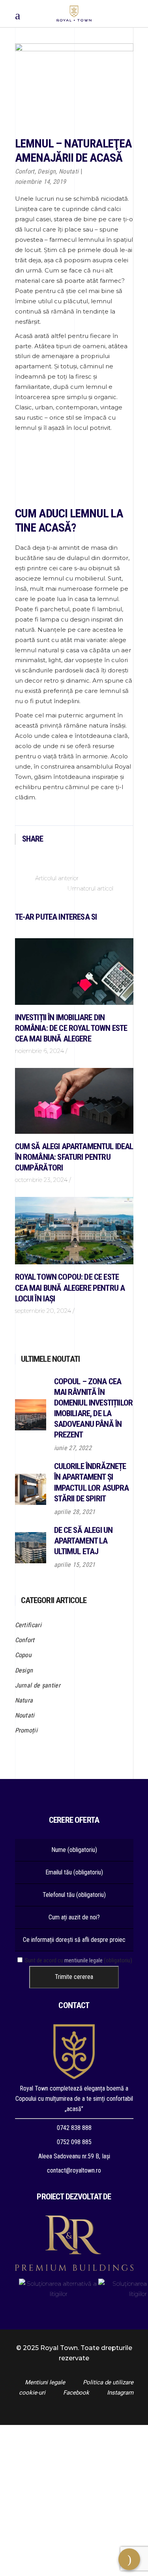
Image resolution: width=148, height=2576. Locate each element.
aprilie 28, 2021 (75, 1512)
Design (47, 171)
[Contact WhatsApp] (74, 2571)
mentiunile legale (83, 1960)
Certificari (28, 1625)
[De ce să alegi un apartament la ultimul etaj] (31, 1548)
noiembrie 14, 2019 (41, 182)
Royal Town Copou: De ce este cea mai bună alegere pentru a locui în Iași (70, 1288)
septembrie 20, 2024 (43, 1311)
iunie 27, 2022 (73, 1448)
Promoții (26, 1730)
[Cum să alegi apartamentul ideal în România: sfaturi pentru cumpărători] (74, 1101)
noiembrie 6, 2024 (39, 1051)
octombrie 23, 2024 (41, 1180)
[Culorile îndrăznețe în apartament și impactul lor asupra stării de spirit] (31, 1489)
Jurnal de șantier (38, 1685)
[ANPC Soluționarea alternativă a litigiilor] (59, 2289)
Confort (25, 171)
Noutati (69, 171)
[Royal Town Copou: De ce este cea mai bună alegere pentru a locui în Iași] (74, 1231)
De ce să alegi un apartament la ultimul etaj (83, 1541)
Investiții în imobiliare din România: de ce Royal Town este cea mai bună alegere (71, 1028)
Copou (23, 1655)
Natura (24, 1700)
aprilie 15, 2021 (75, 1565)
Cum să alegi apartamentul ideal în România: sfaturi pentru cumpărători (74, 1157)
